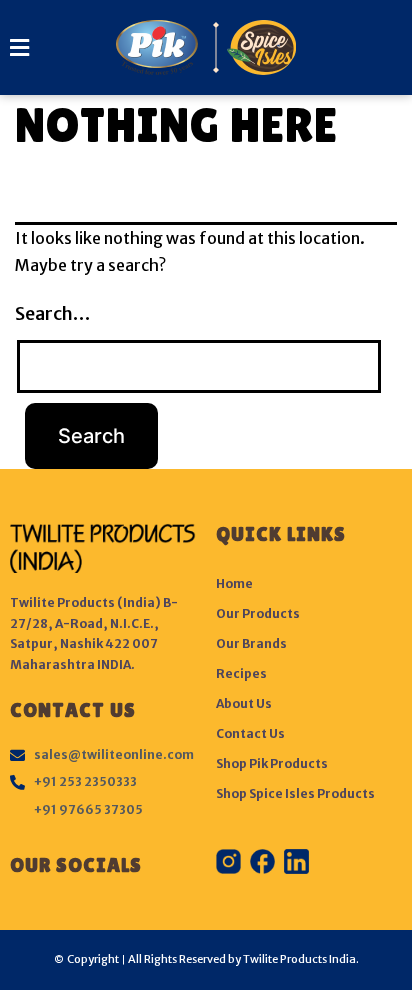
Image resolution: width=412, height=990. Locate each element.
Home (234, 583)
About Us (244, 703)
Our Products (258, 613)
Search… (52, 313)
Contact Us (250, 733)
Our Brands (251, 643)
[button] (23, 47)
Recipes (241, 673)
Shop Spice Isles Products (295, 793)
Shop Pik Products (272, 763)
